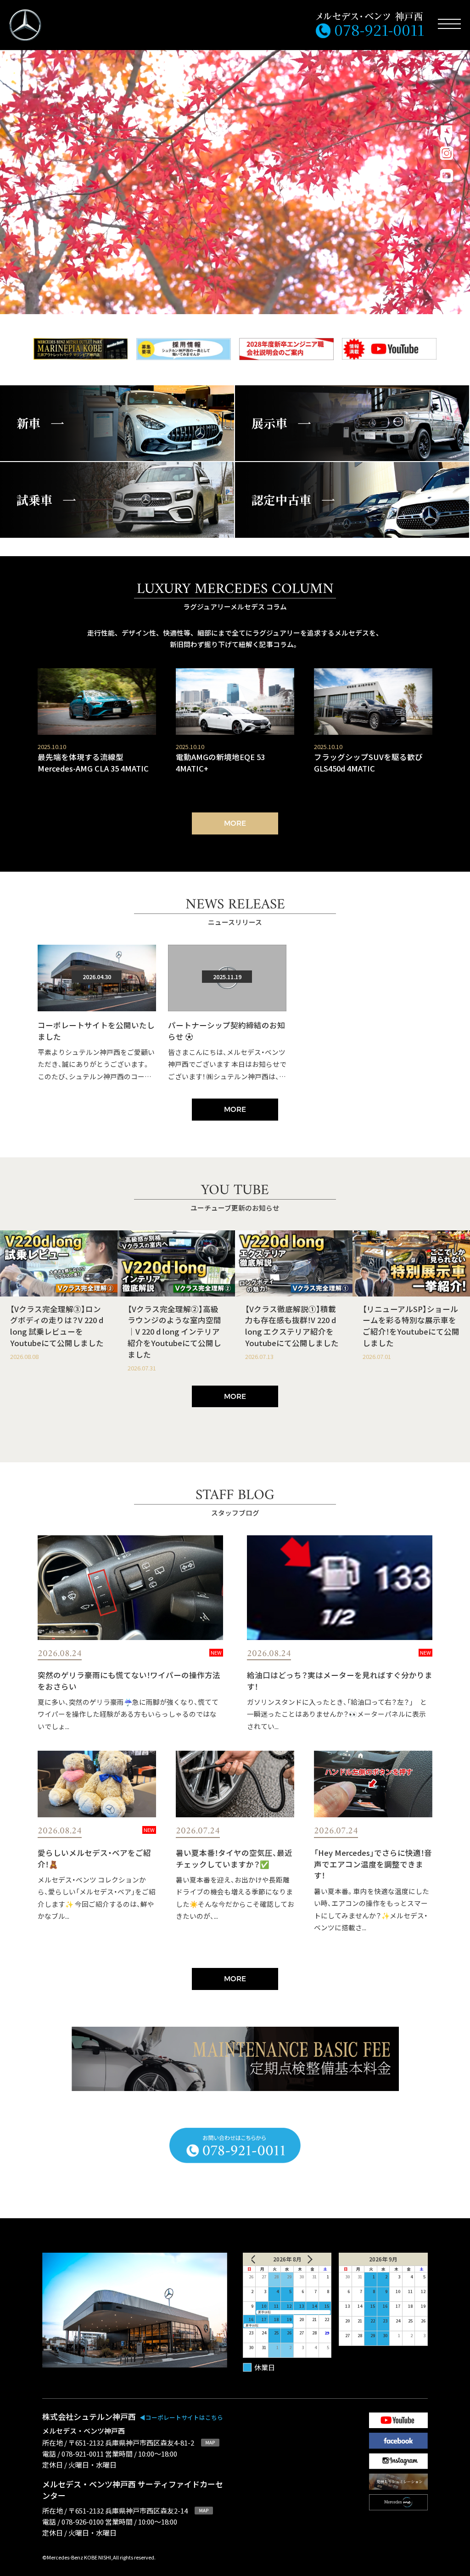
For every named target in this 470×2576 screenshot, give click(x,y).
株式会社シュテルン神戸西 (133, 2416)
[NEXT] (314, 2259)
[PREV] (260, 2259)
